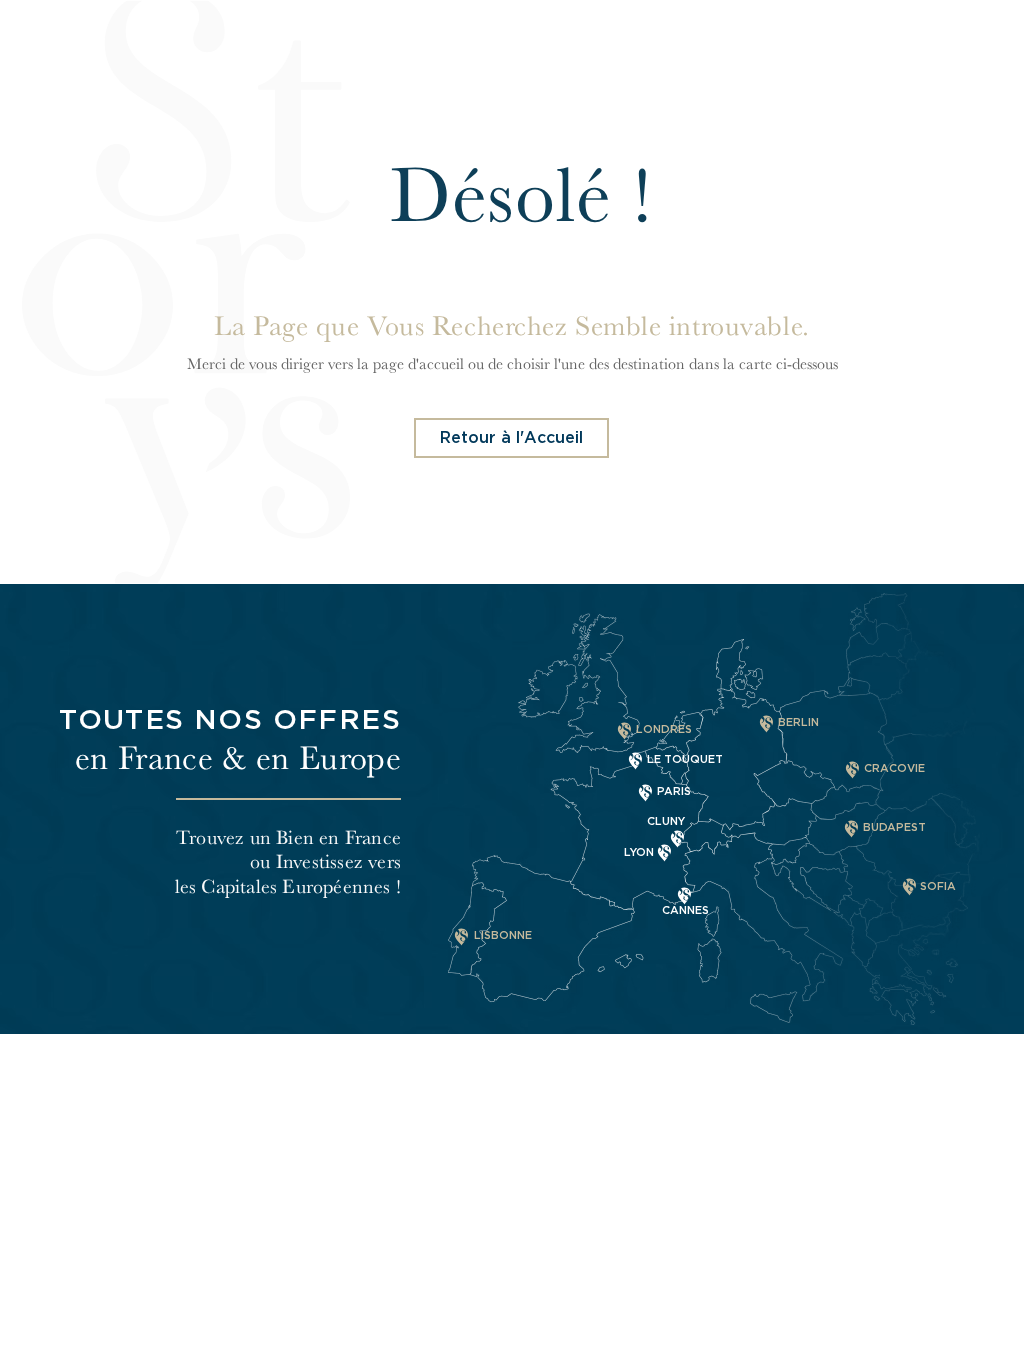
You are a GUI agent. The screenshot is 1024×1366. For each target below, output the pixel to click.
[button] (511, 438)
